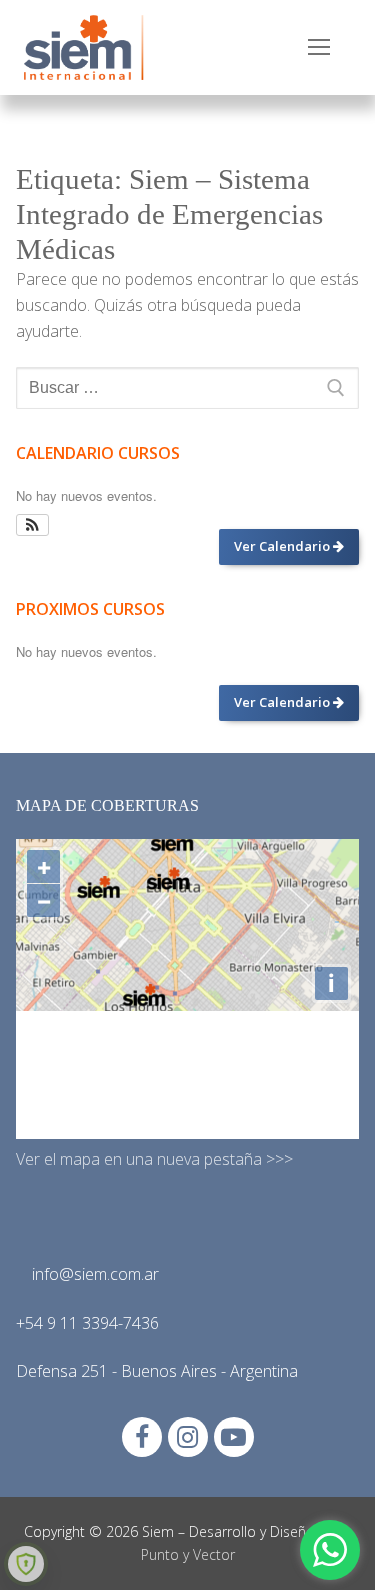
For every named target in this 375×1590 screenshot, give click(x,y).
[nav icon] (319, 48)
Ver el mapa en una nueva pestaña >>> (154, 1159)
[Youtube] (234, 1437)
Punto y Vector (188, 1554)
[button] (32, 525)
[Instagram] (188, 1437)
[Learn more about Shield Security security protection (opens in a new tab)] (26, 1564)
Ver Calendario (283, 546)
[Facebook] (142, 1437)
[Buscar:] (187, 388)
